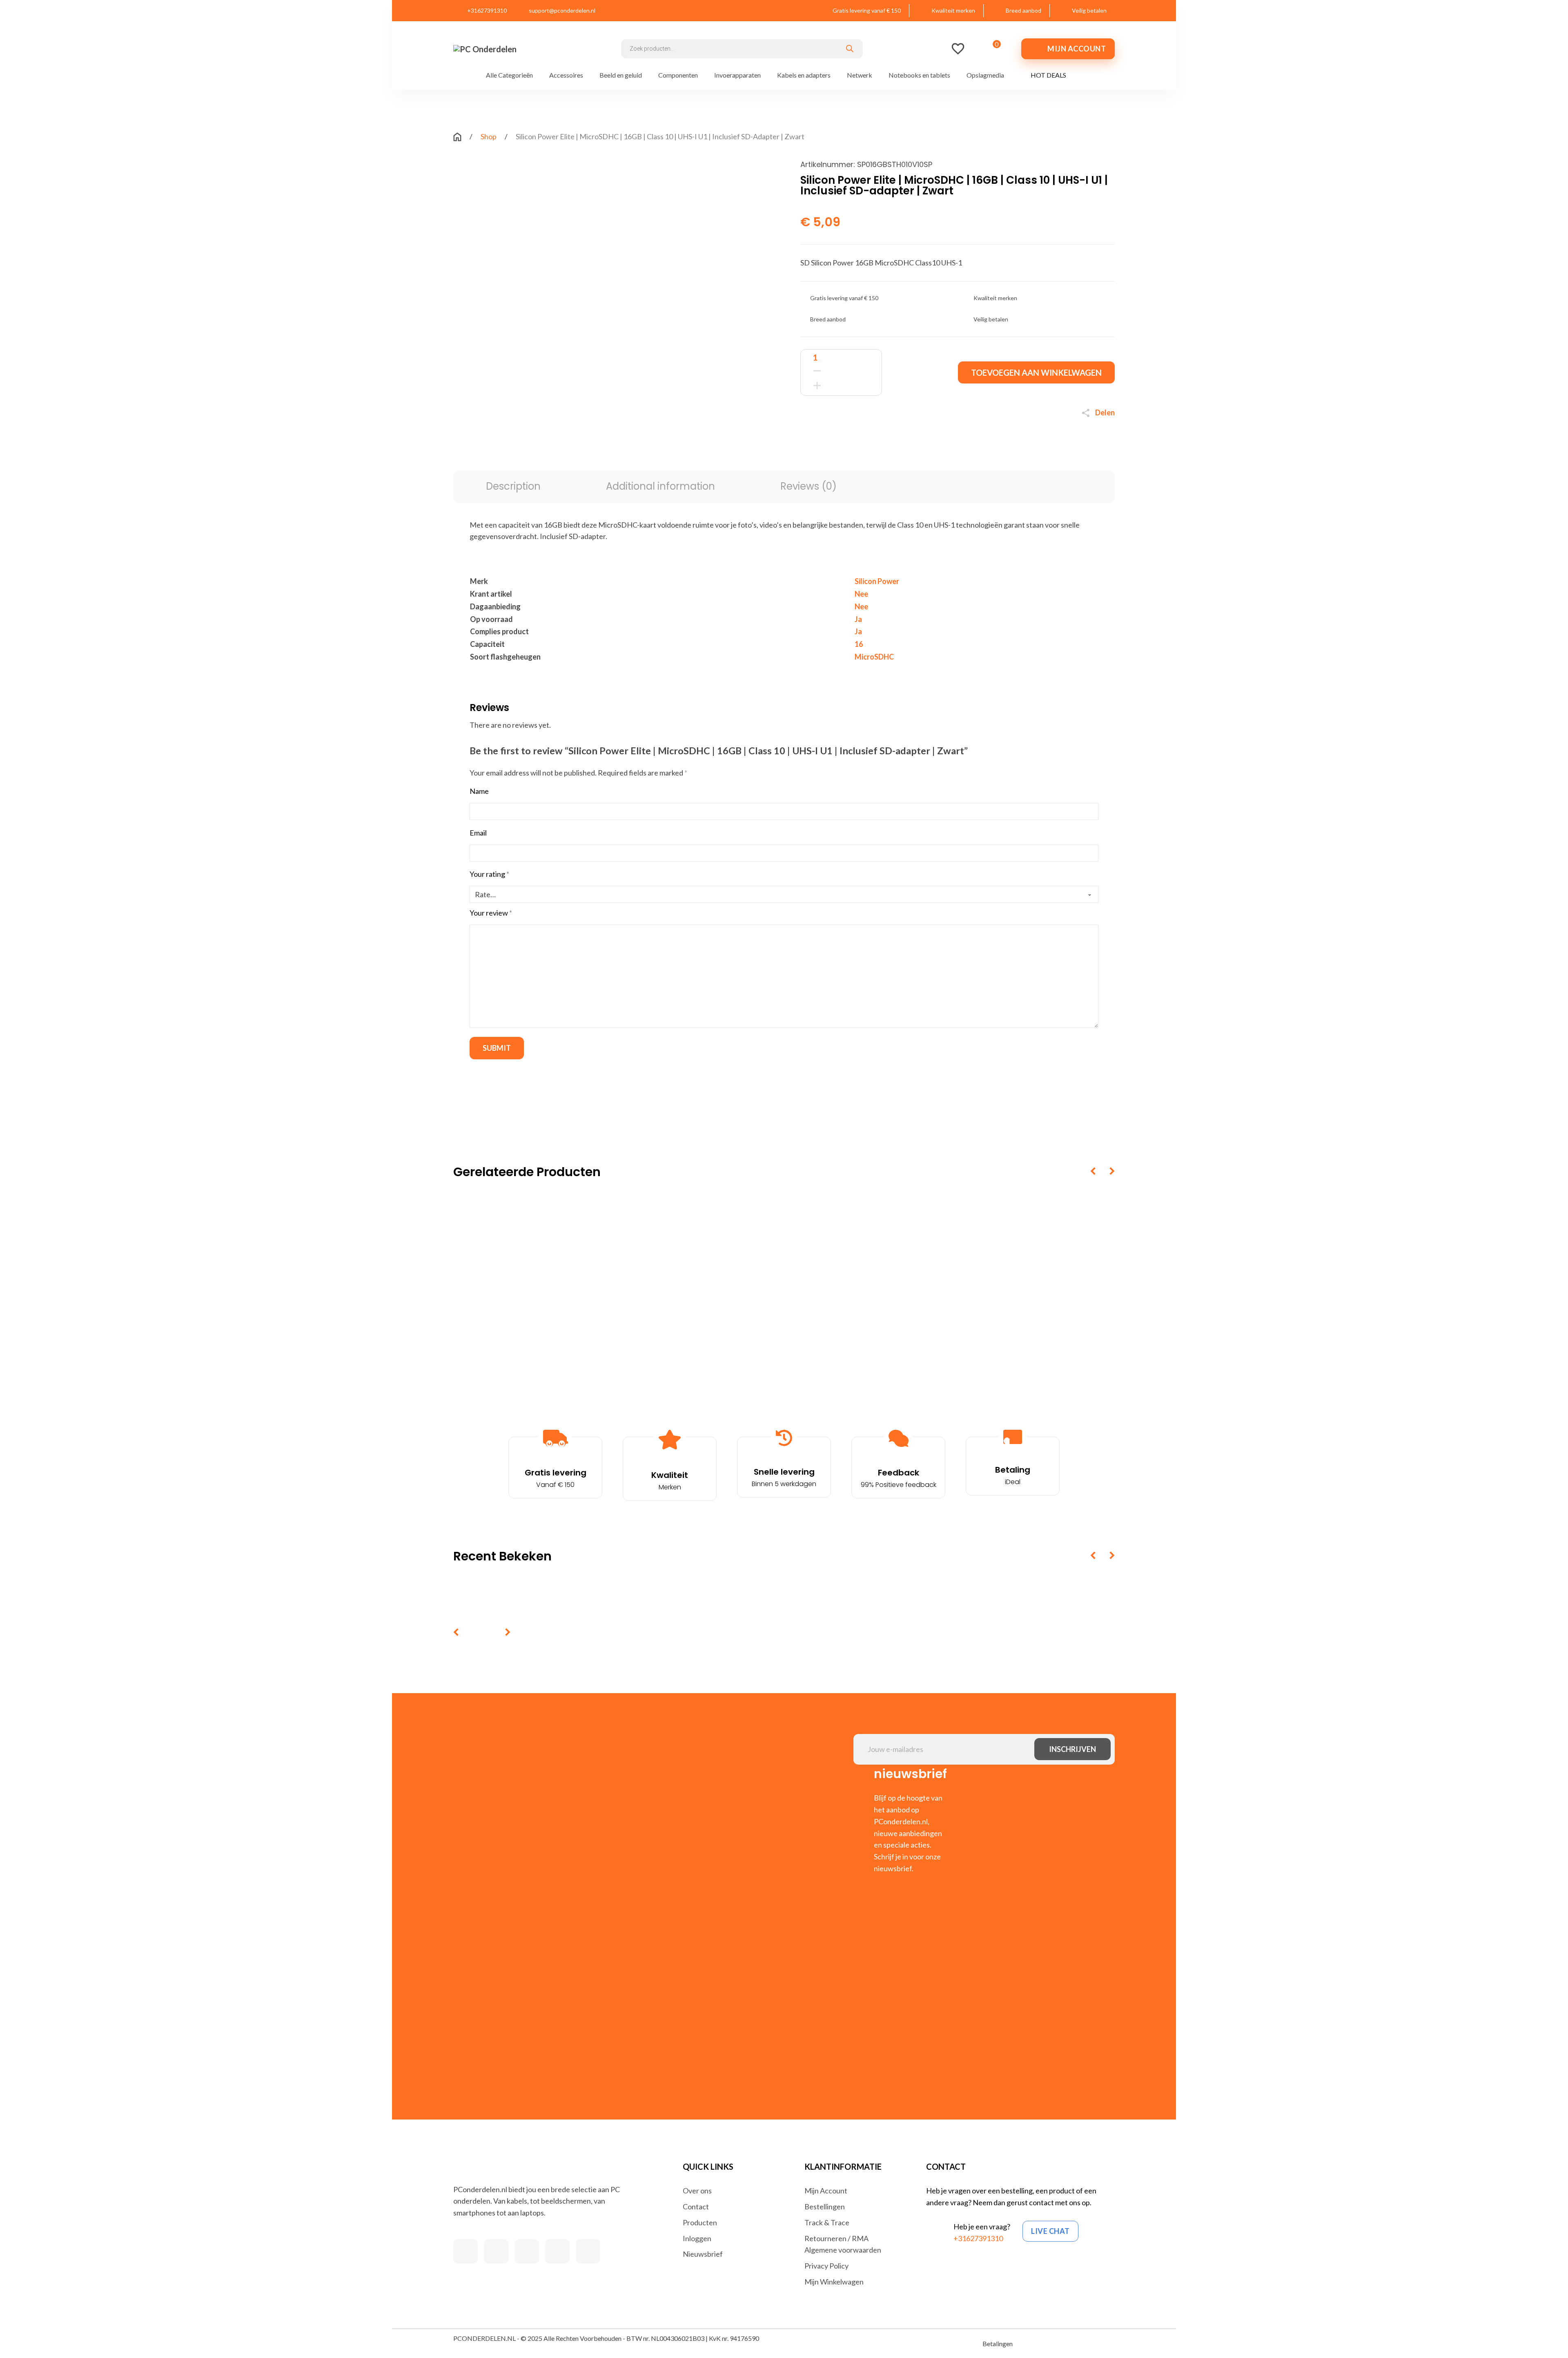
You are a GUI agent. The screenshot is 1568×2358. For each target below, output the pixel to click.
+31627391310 (978, 2238)
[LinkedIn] (839, 436)
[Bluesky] (921, 436)
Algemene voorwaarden (843, 2250)
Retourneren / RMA (836, 2238)
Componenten (678, 75)
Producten (700, 2222)
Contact (696, 2206)
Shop (489, 136)
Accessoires (566, 75)
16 (859, 644)
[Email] (937, 436)
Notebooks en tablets (919, 75)
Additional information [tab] (660, 486)
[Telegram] (888, 436)
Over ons (697, 2191)
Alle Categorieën (509, 75)
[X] (823, 436)
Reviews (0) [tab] (808, 486)
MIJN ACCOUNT (1077, 49)
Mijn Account (826, 2191)
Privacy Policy (826, 2266)
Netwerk (860, 75)
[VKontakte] (904, 436)
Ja (858, 619)
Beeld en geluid (621, 75)
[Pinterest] (872, 436)
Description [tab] (513, 486)
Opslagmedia (985, 75)
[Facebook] (806, 436)
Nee (861, 594)
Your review (491, 913)
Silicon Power (877, 581)
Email (478, 833)
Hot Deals (1048, 75)
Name (479, 791)
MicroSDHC (874, 657)
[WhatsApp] (855, 436)
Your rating (489, 874)
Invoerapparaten (737, 75)
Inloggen (697, 2238)
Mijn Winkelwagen (834, 2282)
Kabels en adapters (804, 75)
